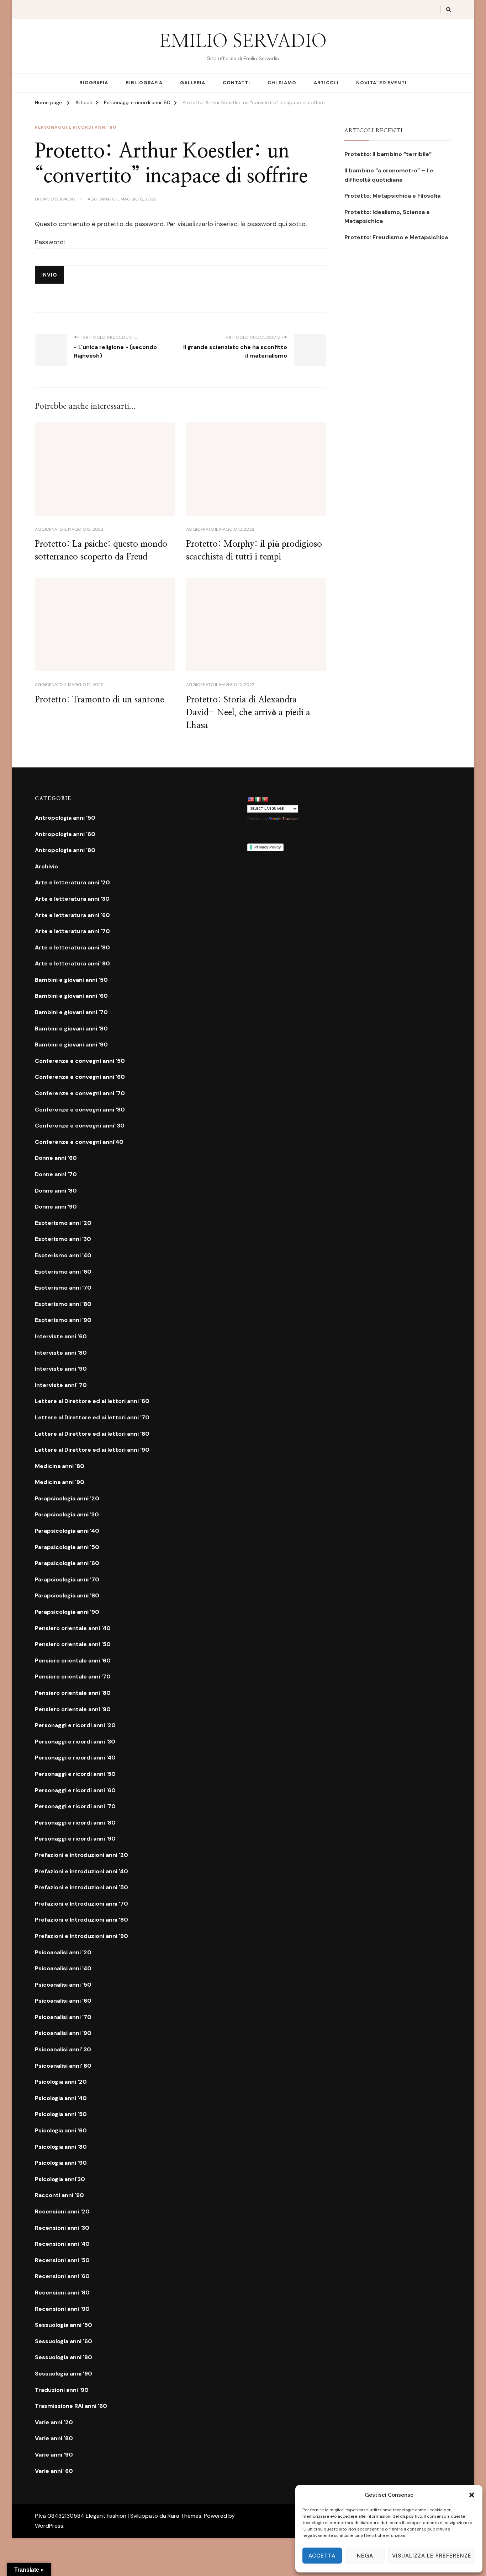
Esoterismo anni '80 (63, 1304)
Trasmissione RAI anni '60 (71, 2406)
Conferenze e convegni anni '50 (80, 1061)
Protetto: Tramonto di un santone (99, 700)
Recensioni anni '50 (62, 2260)
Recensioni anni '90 (62, 2309)
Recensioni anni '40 (62, 2244)
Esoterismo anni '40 (63, 1255)
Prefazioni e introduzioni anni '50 (81, 1887)
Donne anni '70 (56, 1174)
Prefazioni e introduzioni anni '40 (81, 1871)
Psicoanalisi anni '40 (63, 1968)
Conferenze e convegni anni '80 (80, 1110)
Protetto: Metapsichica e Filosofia (392, 196)
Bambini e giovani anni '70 (71, 1012)
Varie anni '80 (54, 2438)
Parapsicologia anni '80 (67, 1595)
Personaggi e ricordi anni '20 (75, 1725)
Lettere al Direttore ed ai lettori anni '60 (92, 1401)
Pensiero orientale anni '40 (73, 1628)
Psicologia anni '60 (61, 2130)
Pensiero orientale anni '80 (73, 1693)
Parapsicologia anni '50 (67, 1547)
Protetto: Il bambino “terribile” (388, 154)
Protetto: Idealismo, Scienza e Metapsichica (387, 217)
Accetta (322, 2556)
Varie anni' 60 (54, 2471)
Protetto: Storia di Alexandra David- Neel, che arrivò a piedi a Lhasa (248, 713)
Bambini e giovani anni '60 (71, 996)
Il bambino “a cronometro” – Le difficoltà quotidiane (389, 175)
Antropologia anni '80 (65, 850)
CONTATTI (236, 83)
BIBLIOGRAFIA (144, 83)
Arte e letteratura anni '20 (72, 882)
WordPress (49, 2526)
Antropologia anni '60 (65, 834)
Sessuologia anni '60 (64, 2341)
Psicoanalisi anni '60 (63, 2001)
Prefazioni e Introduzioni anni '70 (81, 1904)
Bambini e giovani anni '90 (71, 1045)
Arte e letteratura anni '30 (72, 899)
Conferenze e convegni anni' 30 (80, 1126)
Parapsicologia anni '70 (67, 1579)
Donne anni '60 (56, 1158)
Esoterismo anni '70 (63, 1288)
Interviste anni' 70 (61, 1385)
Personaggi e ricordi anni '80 (76, 127)
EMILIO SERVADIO (243, 42)
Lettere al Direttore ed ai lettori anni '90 (92, 1450)
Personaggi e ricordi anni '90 (75, 1839)
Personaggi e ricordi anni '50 (75, 1774)
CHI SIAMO (282, 83)
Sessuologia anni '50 (64, 2325)
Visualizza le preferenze (432, 2556)
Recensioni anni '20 (62, 2211)
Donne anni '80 (56, 1191)
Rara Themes (184, 2516)
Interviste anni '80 (61, 1353)
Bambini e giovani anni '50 (71, 980)
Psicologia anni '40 (61, 2098)
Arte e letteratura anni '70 (72, 931)
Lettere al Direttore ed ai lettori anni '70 (92, 1417)
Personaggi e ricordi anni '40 (75, 1758)
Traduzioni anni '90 (62, 2390)
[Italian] (258, 799)
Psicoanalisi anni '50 (63, 1985)
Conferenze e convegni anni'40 (79, 1142)
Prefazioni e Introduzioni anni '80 (81, 1920)
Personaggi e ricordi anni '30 (75, 1742)
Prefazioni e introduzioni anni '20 (81, 1855)
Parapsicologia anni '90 (67, 1612)
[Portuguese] (265, 799)
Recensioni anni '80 (62, 2293)
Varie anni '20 (54, 2422)
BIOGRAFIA (94, 83)
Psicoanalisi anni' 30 (63, 2049)
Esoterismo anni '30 (63, 1239)
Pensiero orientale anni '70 (73, 1677)
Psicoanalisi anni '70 (63, 2017)
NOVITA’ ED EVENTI (381, 83)
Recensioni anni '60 (62, 2276)
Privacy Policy (268, 847)
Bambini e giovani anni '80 (71, 1029)
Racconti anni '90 (59, 2195)
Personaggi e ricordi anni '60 (75, 1790)
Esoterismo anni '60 (63, 1272)
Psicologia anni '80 (61, 2147)
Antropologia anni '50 (65, 818)
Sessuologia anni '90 (64, 2374)
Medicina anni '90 (60, 1482)
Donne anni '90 (56, 1207)
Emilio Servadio (58, 199)
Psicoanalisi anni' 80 (63, 2066)
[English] (250, 799)
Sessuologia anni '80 (64, 2357)
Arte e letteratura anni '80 (72, 947)
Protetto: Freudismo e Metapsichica (396, 237)
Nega (365, 2556)
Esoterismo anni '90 (63, 1320)
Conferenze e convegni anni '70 (80, 1093)
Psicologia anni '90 (61, 2163)
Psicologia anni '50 (61, 2114)
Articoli (326, 83)
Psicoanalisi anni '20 (63, 1952)
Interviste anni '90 (61, 1369)
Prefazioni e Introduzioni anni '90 (81, 1936)
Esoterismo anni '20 (63, 1223)
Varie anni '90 (54, 2455)
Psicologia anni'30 (60, 2179)
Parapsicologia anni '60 (67, 1563)
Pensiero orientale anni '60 (73, 1661)
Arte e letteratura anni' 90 (72, 963)
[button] (472, 2495)
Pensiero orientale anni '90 (73, 1709)
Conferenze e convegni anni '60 (80, 1077)
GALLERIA (193, 83)
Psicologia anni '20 (61, 2082)
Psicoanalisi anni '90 (63, 2033)
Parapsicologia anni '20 (67, 1498)
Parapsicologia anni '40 (67, 1531)
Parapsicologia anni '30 (67, 1514)
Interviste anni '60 (61, 1336)
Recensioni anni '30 (62, 2228)
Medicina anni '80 (60, 1466)
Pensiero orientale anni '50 (73, 1644)
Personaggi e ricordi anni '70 (75, 1806)
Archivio (46, 866)
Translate (290, 819)
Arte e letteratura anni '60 (72, 915)
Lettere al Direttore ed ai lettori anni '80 (92, 1434)
